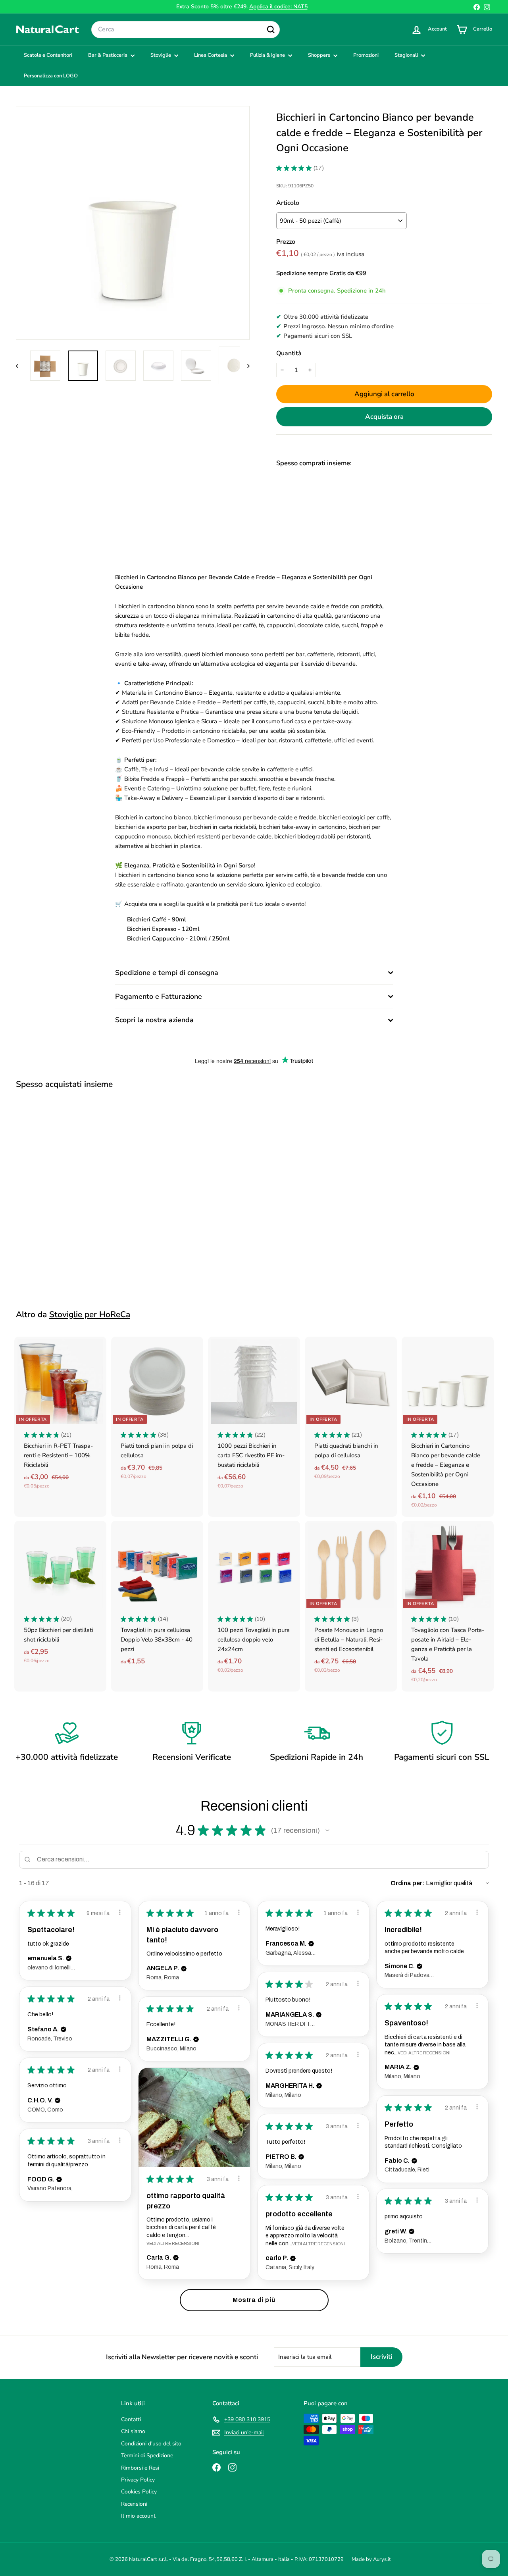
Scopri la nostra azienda (154, 1020)
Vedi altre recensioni (424, 2053)
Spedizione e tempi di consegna (167, 973)
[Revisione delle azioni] (120, 1912)
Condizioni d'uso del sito (151, 2444)
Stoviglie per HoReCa (90, 1314)
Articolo (288, 203)
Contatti (131, 2419)
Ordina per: (408, 1883)
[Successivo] (245, 365)
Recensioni (134, 2504)
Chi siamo (133, 2431)
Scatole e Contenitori (48, 55)
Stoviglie (161, 55)
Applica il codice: (278, 7)
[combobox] (186, 30)
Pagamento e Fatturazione (159, 996)
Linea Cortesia (211, 55)
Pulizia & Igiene (268, 55)
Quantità (289, 353)
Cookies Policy (139, 2492)
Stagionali (407, 55)
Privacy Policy (138, 2480)
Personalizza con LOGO (51, 76)
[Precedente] (21, 365)
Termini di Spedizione (147, 2456)
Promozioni (366, 55)
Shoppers (320, 55)
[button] (327, 1830)
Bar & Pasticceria (108, 55)
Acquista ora (384, 417)
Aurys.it (382, 2559)
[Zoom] (133, 223)
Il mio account (138, 2516)
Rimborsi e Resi (140, 2468)
